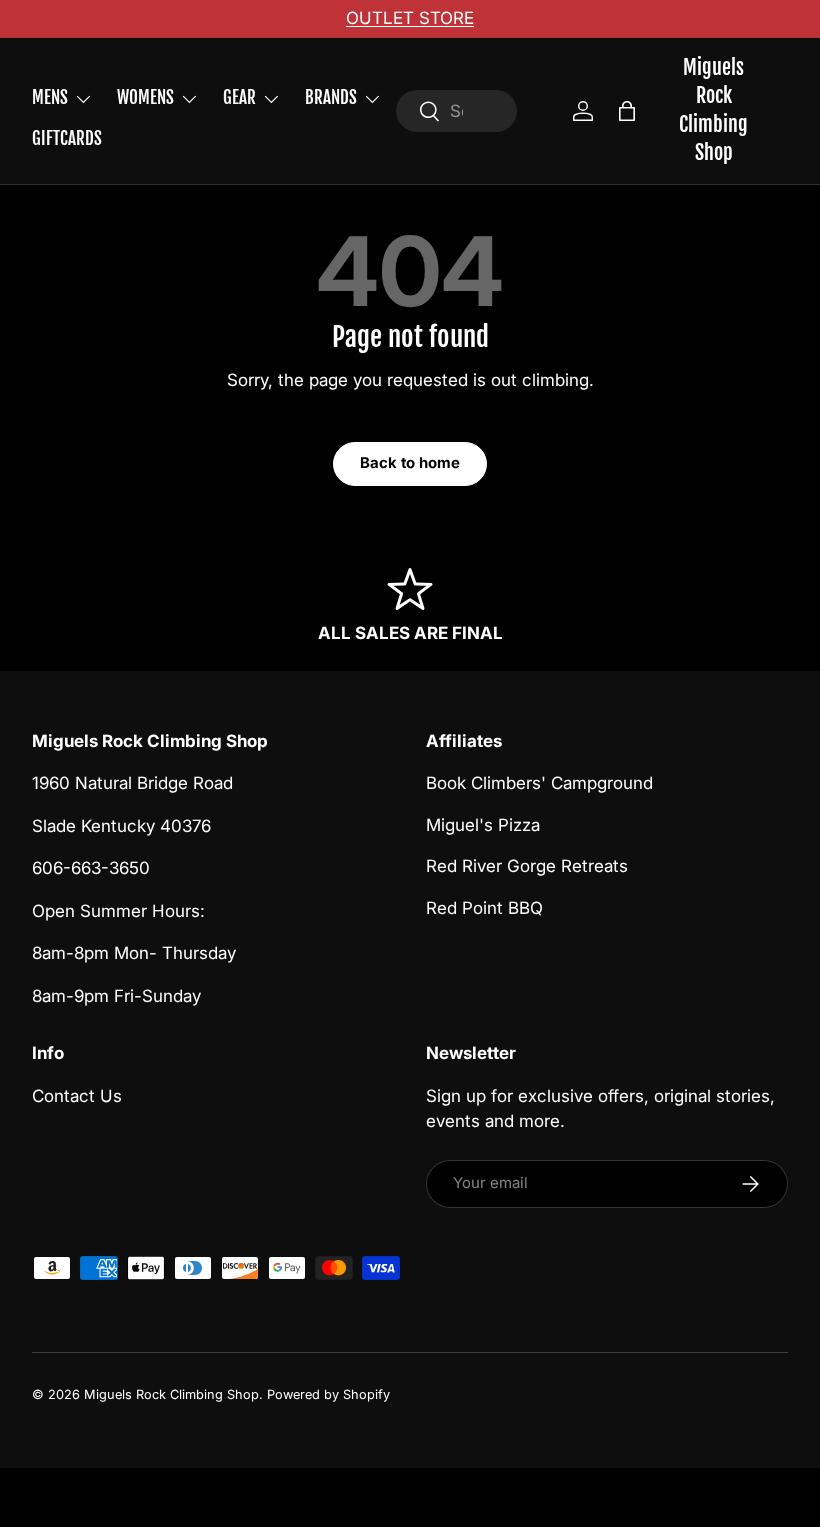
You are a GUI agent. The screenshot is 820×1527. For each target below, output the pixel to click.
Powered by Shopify (328, 1394)
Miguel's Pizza (483, 825)
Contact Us (77, 1096)
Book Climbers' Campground (539, 783)
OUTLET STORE (410, 18)
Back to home (410, 463)
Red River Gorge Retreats (527, 866)
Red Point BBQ (484, 908)
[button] (627, 111)
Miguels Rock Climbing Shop (171, 1394)
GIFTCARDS (67, 138)
